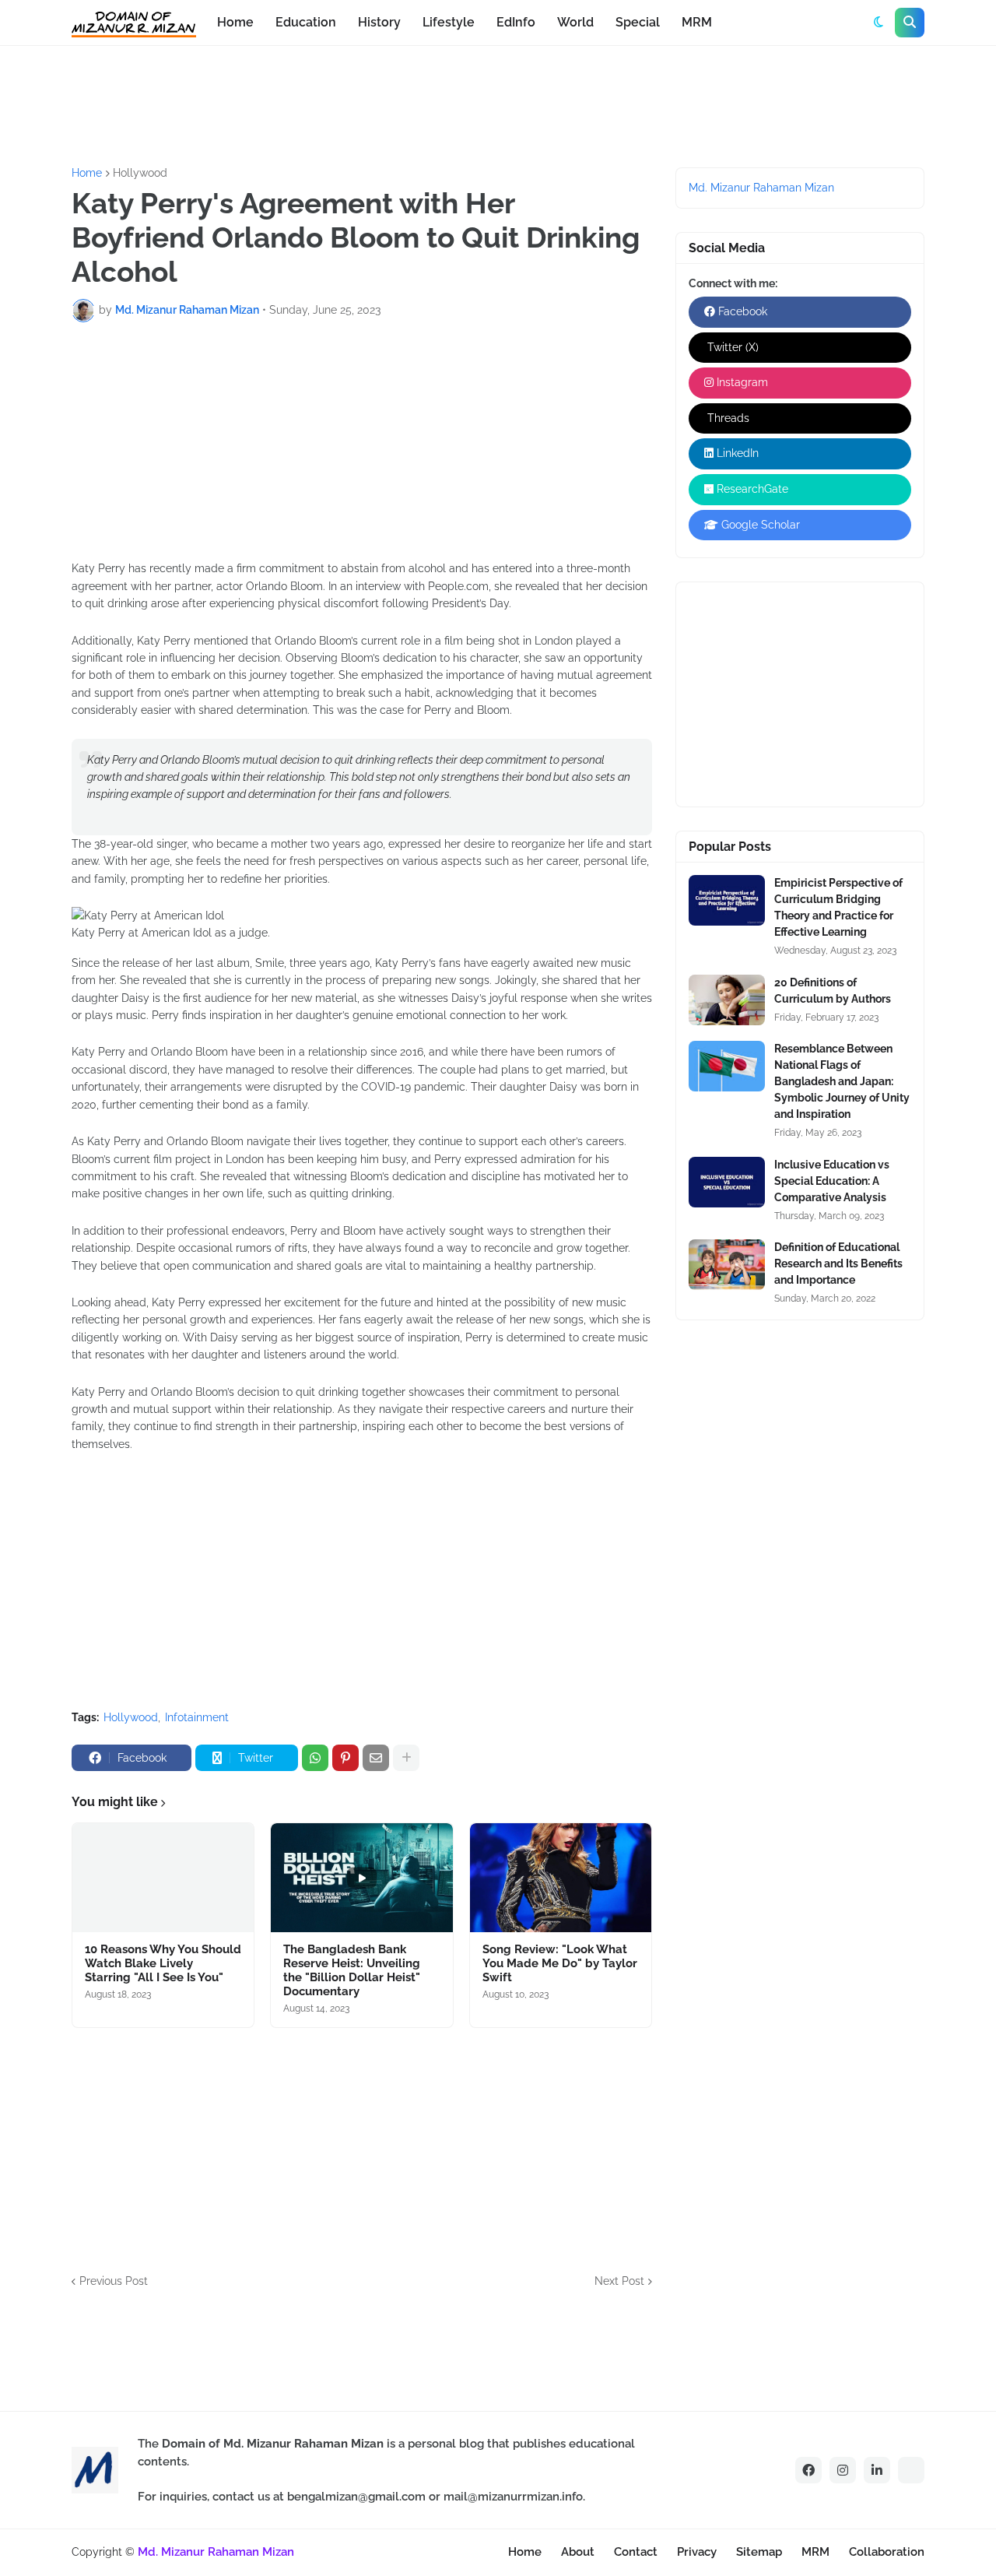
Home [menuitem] (235, 22)
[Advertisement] (345, 104)
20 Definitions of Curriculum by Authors (833, 991)
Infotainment (197, 1717)
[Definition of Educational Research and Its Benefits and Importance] (727, 1265)
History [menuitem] (379, 22)
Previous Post (114, 2281)
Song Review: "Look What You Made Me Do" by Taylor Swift (560, 1963)
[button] (879, 23)
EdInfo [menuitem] (516, 22)
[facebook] (808, 2470)
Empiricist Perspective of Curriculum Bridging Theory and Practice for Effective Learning (838, 907)
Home (87, 173)
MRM (815, 2552)
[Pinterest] (345, 1758)
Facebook (741, 311)
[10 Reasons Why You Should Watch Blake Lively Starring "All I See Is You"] (163, 1878)
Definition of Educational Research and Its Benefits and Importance (838, 1263)
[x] (911, 2470)
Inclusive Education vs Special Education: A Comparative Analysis (832, 1181)
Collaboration (887, 2552)
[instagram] (843, 2470)
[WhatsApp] (315, 1758)
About (578, 2552)
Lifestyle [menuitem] (449, 22)
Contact (636, 2552)
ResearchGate (751, 489)
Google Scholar (759, 525)
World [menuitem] (575, 22)
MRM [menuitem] (697, 22)
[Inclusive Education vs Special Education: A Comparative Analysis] (727, 1182)
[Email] (376, 1758)
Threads (727, 418)
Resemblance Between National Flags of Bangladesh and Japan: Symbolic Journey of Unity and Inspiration (842, 1081)
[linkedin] (877, 2470)
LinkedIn (736, 453)
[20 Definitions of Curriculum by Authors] (727, 1000)
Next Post (619, 2281)
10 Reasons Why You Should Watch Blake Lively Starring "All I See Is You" (163, 1963)
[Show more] (406, 1758)
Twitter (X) (731, 347)
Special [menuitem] (638, 22)
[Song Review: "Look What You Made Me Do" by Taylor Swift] (561, 1878)
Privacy (697, 2552)
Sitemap (759, 2552)
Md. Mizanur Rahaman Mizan (761, 188)
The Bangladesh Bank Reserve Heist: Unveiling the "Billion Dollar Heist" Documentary (352, 1970)
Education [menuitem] (306, 22)
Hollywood (140, 173)
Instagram (741, 382)
